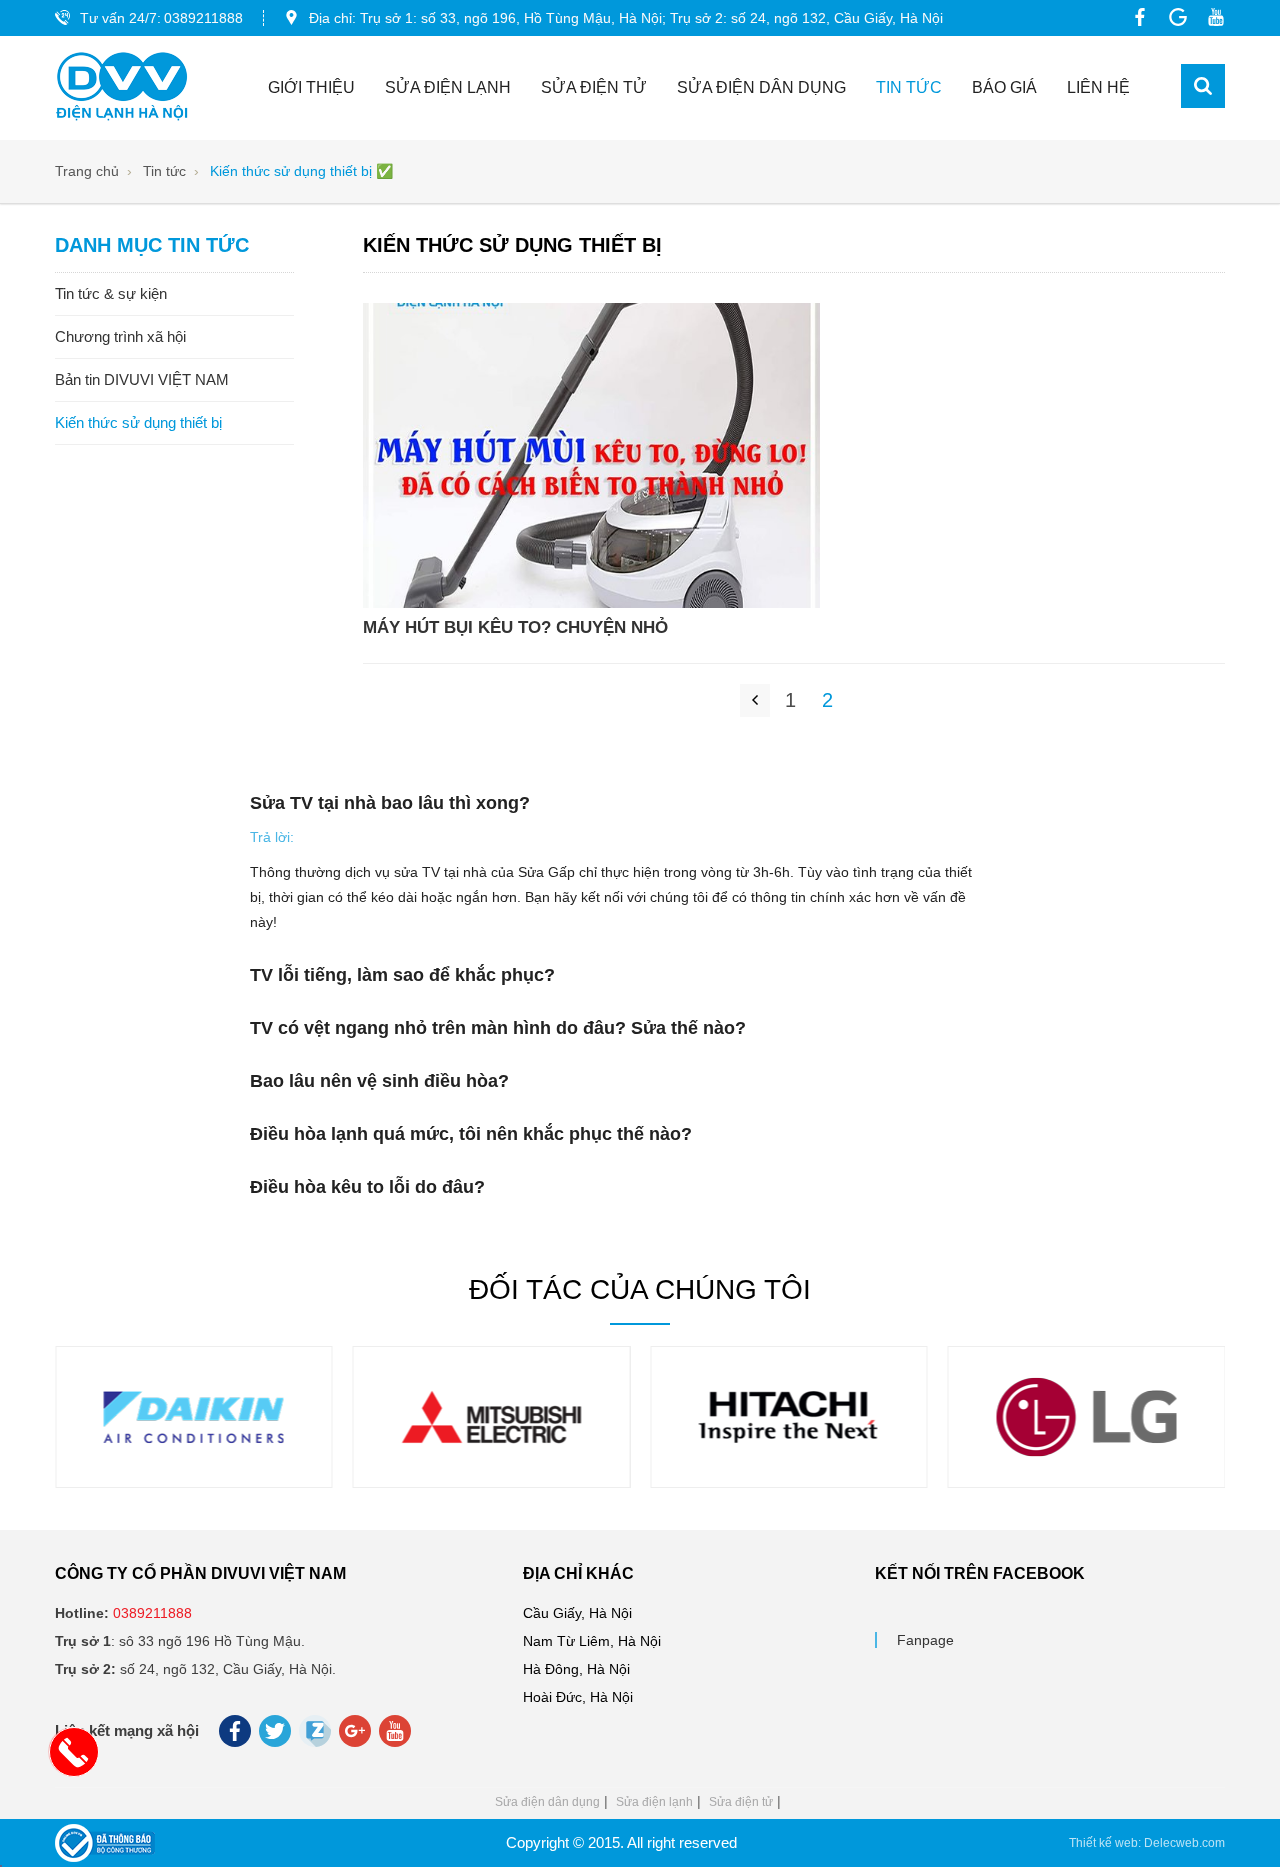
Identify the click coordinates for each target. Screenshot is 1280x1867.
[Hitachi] (789, 1462)
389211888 (156, 1613)
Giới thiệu (311, 87)
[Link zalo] (316, 1742)
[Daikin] (194, 1462)
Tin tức (909, 87)
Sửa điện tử (594, 87)
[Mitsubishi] (491, 1462)
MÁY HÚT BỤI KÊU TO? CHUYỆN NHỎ (515, 627)
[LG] (1086, 1462)
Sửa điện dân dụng (761, 87)
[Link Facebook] (1135, 17)
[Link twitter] (276, 1736)
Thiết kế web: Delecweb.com (1147, 1843)
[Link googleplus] (1173, 17)
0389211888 (203, 18)
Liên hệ (1098, 87)
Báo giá (1004, 87)
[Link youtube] (1211, 17)
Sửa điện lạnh (448, 87)
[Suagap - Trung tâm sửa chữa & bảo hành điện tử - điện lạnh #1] (121, 87)
